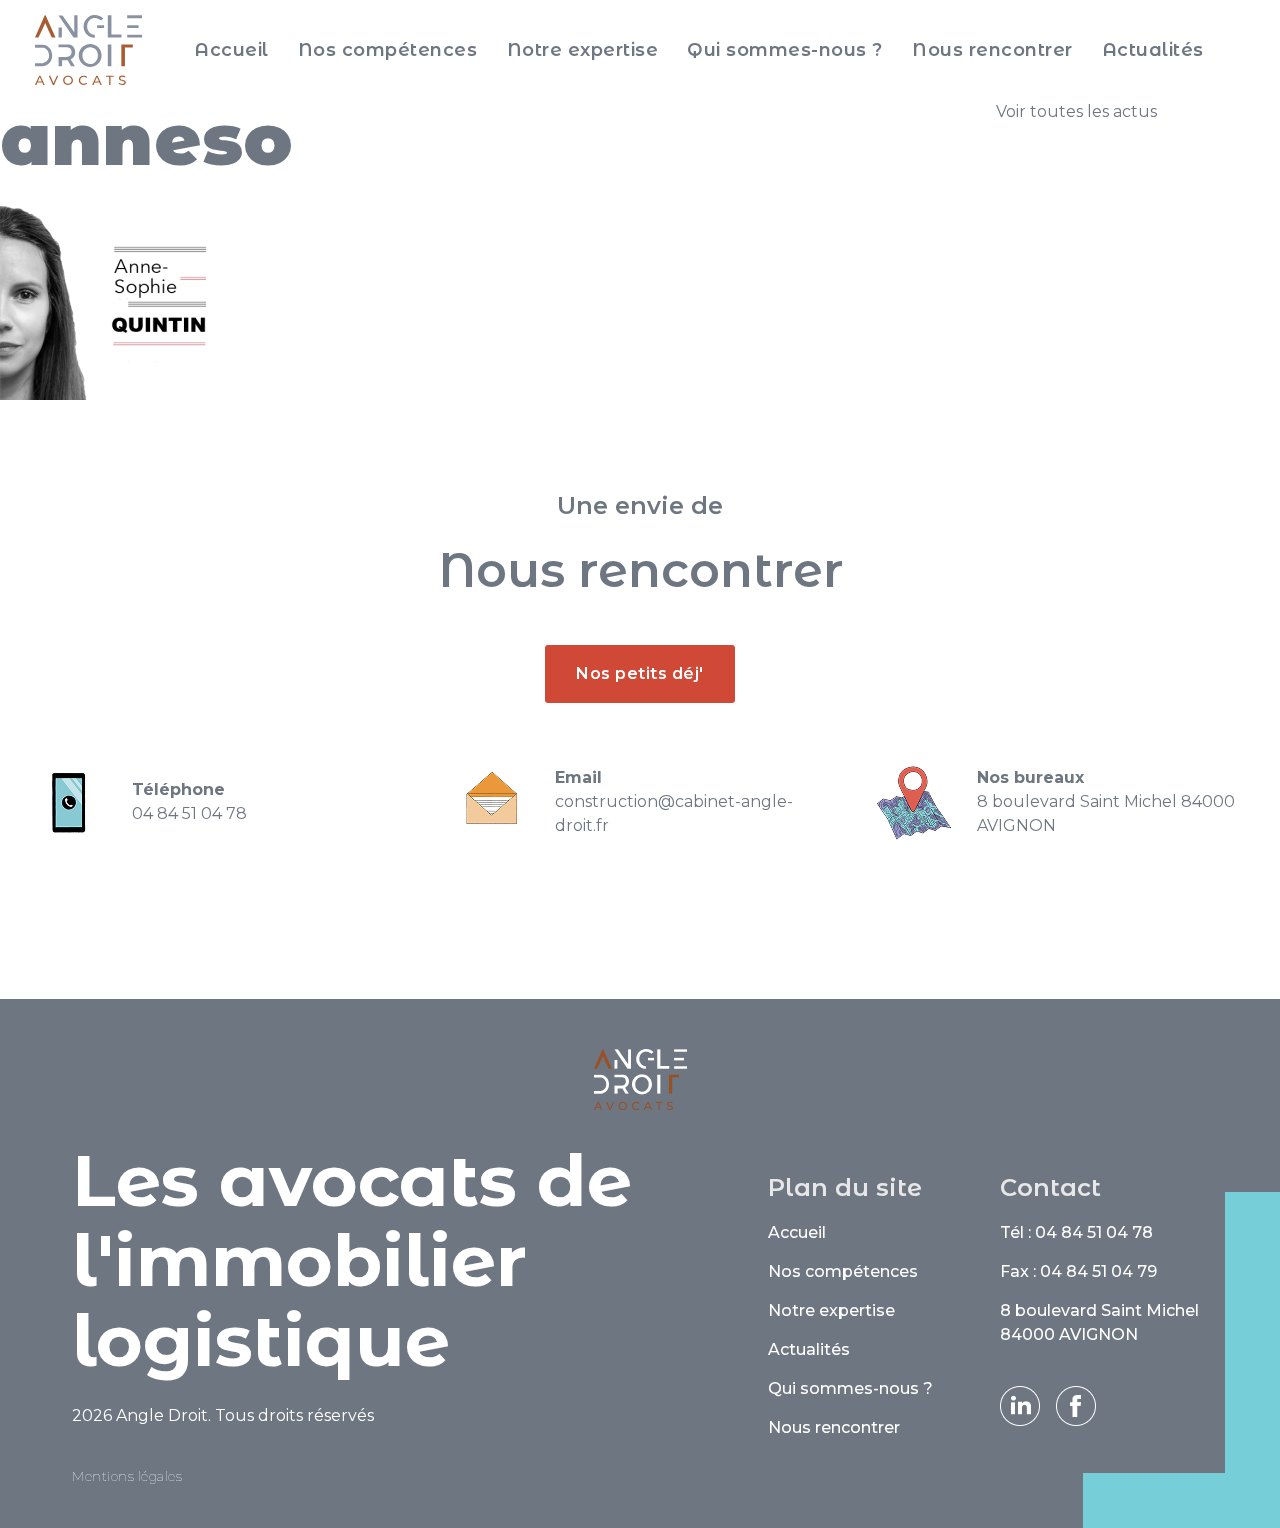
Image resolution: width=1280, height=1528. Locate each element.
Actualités (1153, 50)
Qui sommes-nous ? (785, 50)
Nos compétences (388, 50)
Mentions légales (127, 1476)
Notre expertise (583, 50)
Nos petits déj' (640, 673)
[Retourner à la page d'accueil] (88, 50)
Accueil (231, 50)
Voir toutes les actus (1076, 111)
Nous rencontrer (992, 50)
